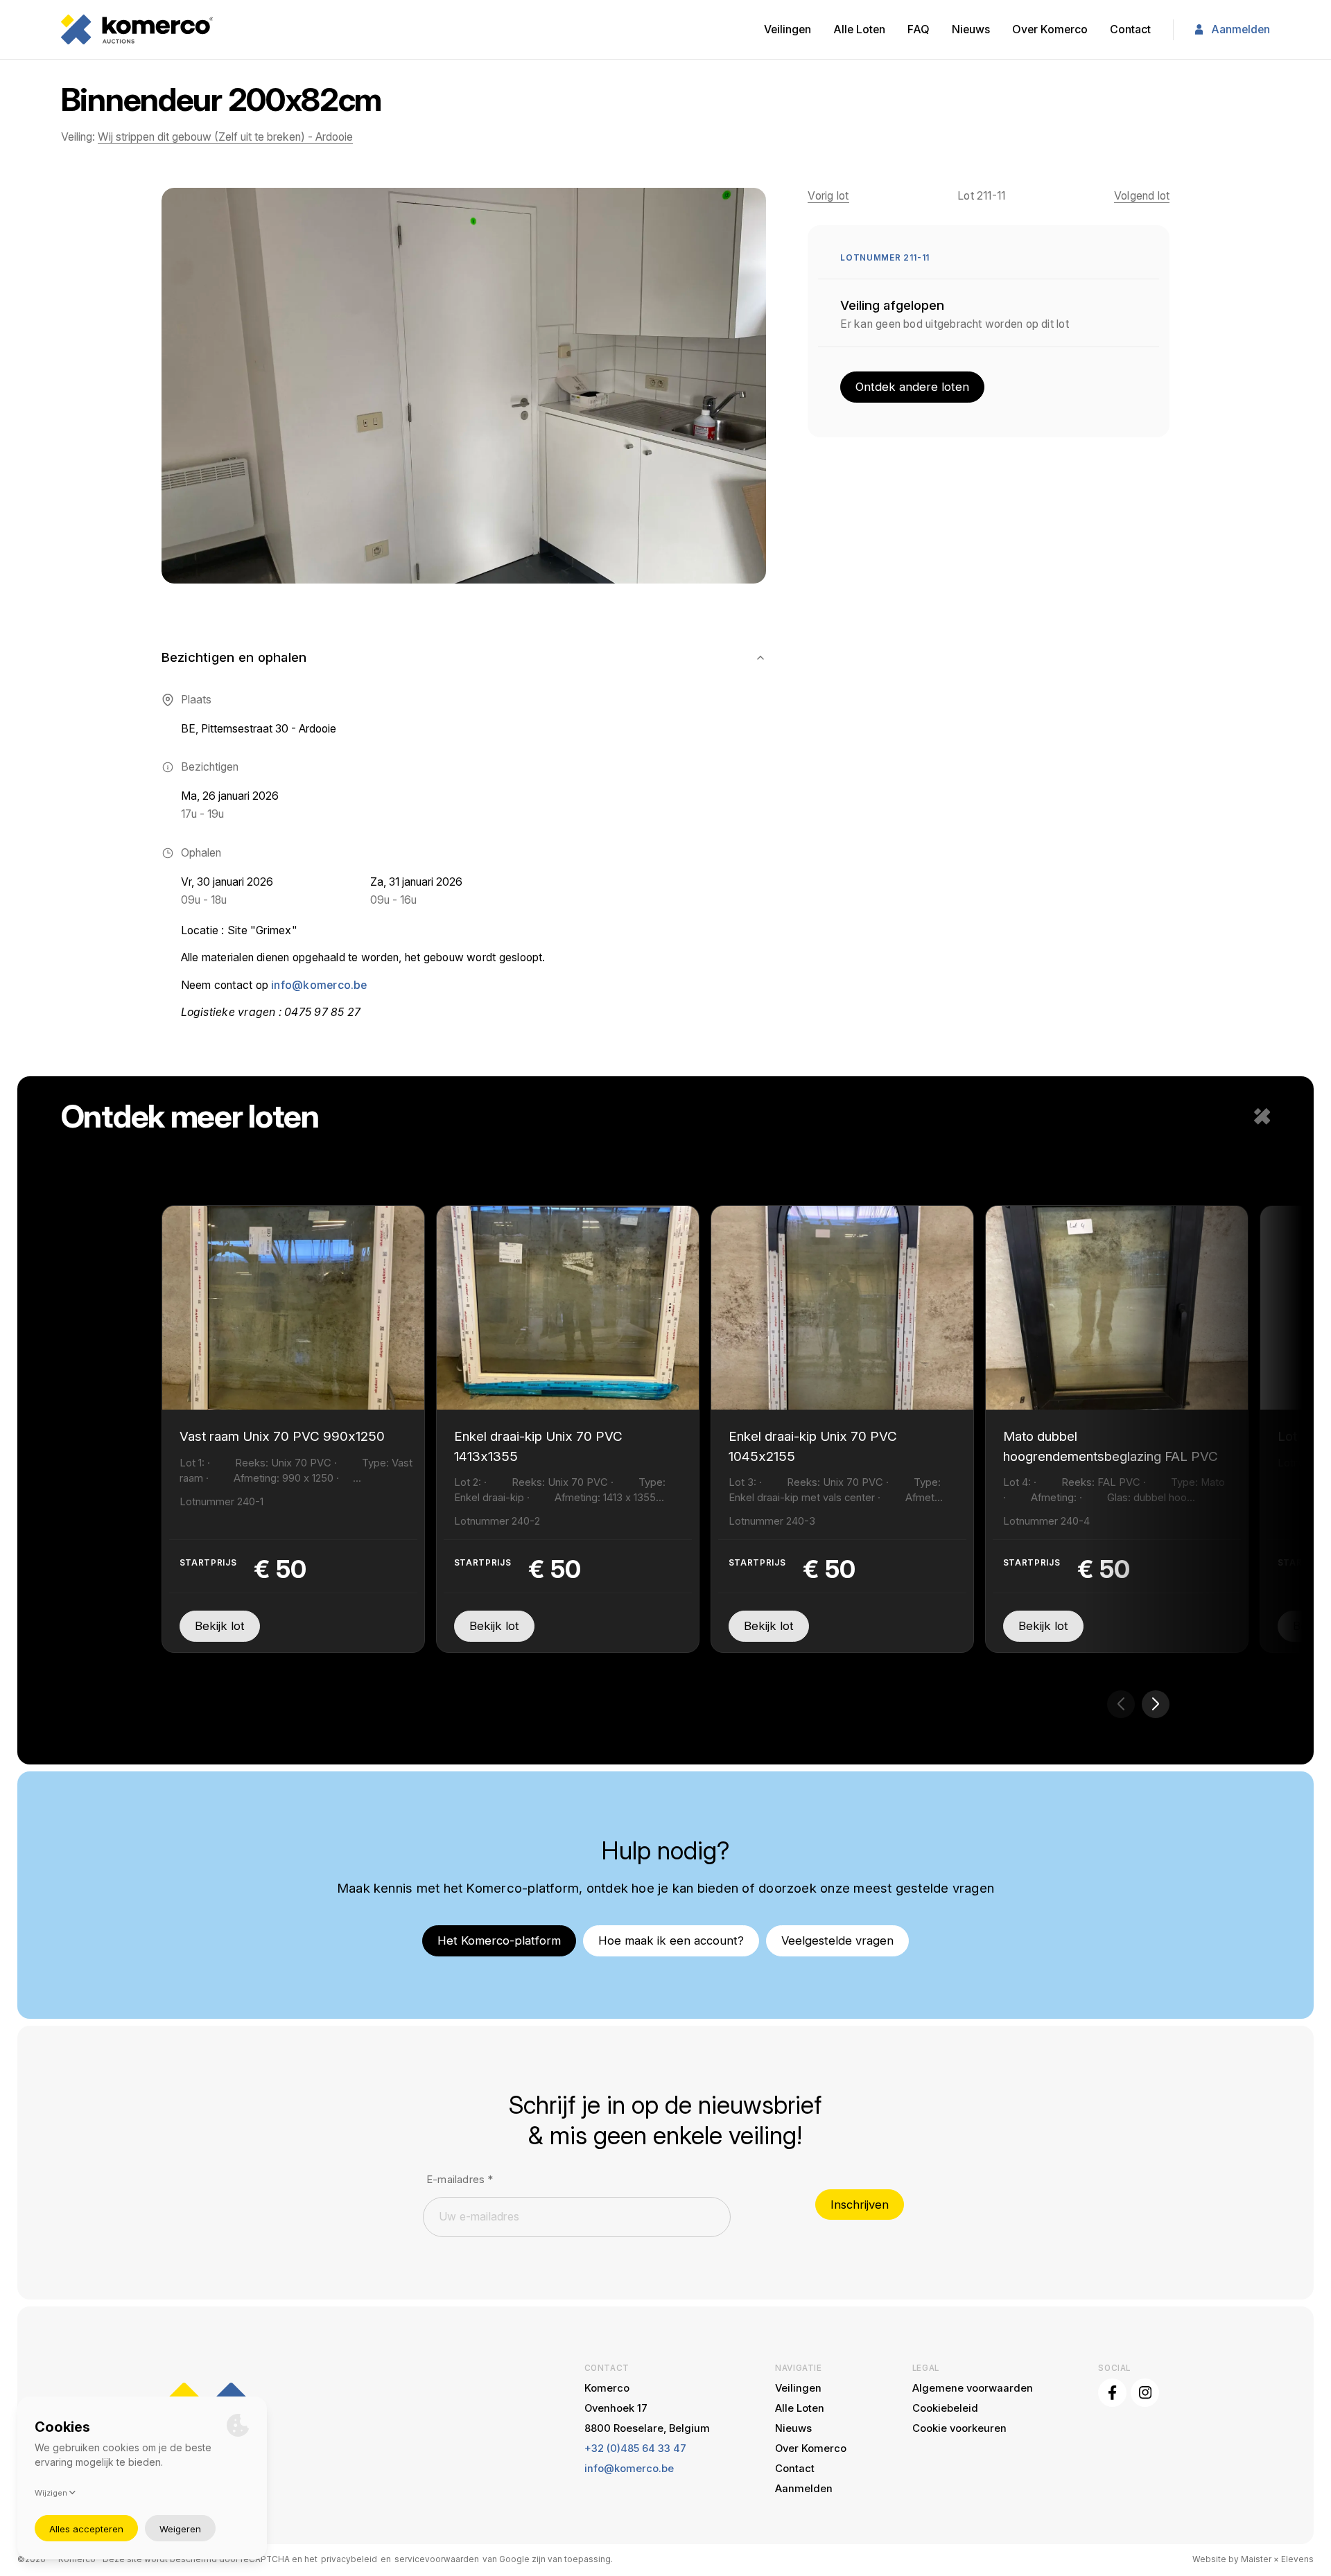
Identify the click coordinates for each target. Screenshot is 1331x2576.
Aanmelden (1241, 29)
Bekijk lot (220, 1626)
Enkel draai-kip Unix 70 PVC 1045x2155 (813, 1446)
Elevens (1297, 2559)
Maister (1256, 2559)
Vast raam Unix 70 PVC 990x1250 (282, 1436)
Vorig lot (828, 196)
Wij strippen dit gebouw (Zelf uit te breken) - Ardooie (225, 137)
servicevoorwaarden (437, 2559)
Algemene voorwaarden (973, 2388)
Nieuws (971, 29)
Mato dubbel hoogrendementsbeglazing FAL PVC (1111, 1446)
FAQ (919, 29)
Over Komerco (1050, 29)
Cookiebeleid (945, 2408)
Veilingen (788, 29)
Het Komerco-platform (499, 1940)
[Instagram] (1145, 2393)
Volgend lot (1142, 196)
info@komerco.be (319, 985)
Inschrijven (860, 2205)
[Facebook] (1112, 2393)
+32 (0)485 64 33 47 (635, 2448)
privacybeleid (349, 2559)
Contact (1130, 29)
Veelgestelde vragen (837, 1940)
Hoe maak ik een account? (671, 1940)
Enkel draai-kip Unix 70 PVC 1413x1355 (538, 1446)
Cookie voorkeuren (959, 2428)
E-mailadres (460, 2180)
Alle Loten (859, 29)
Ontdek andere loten (912, 387)
